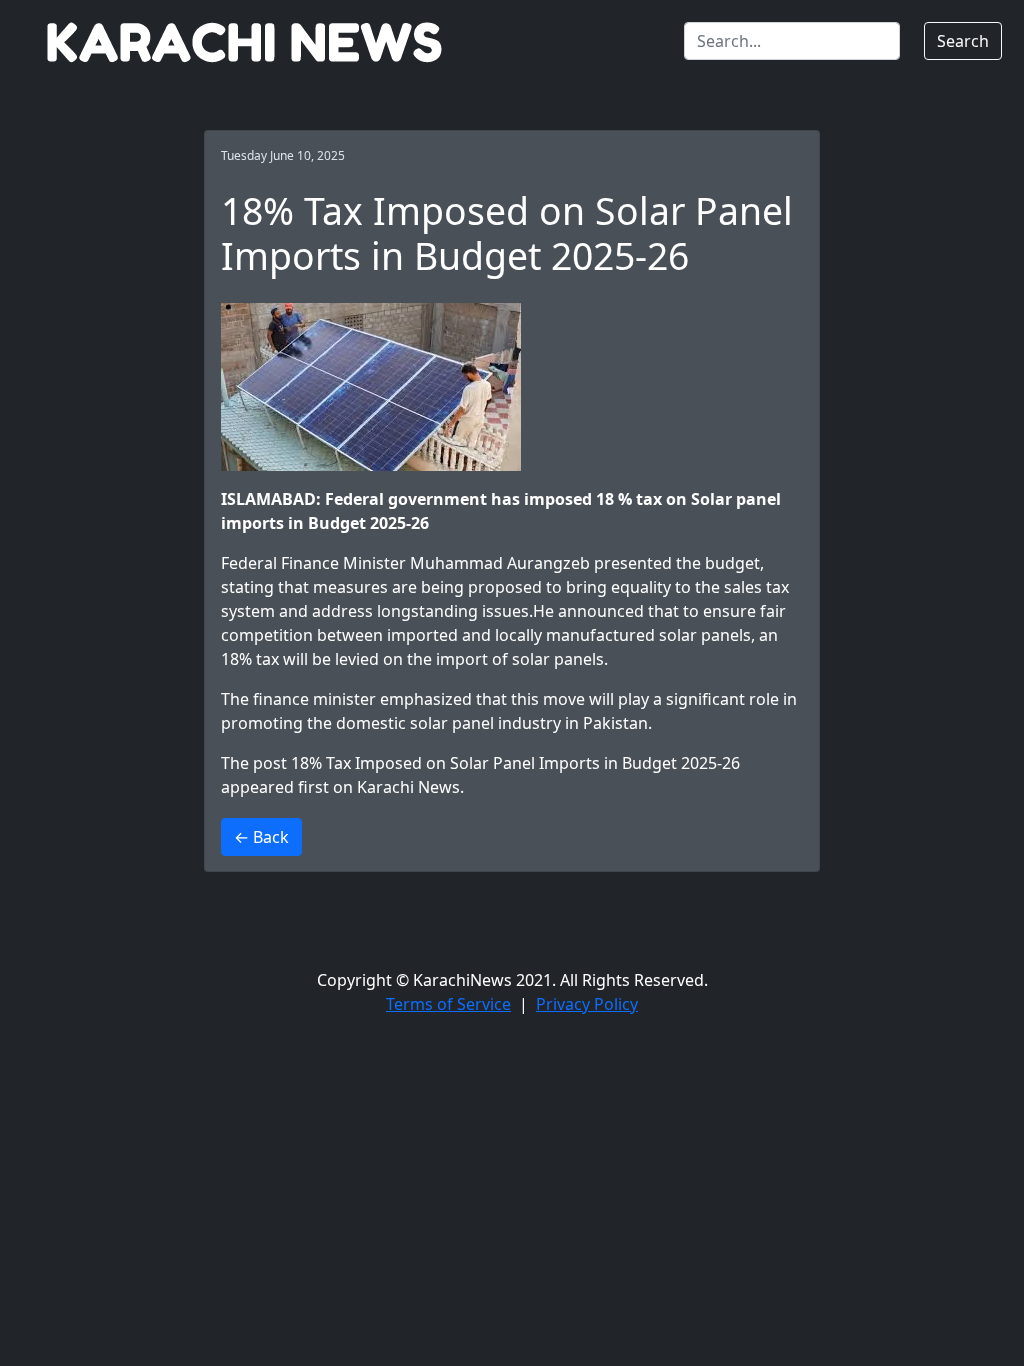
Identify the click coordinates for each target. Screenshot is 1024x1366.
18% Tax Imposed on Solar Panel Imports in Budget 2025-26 (515, 763)
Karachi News (408, 787)
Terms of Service (448, 1004)
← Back (261, 837)
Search (963, 41)
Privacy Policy (587, 1004)
